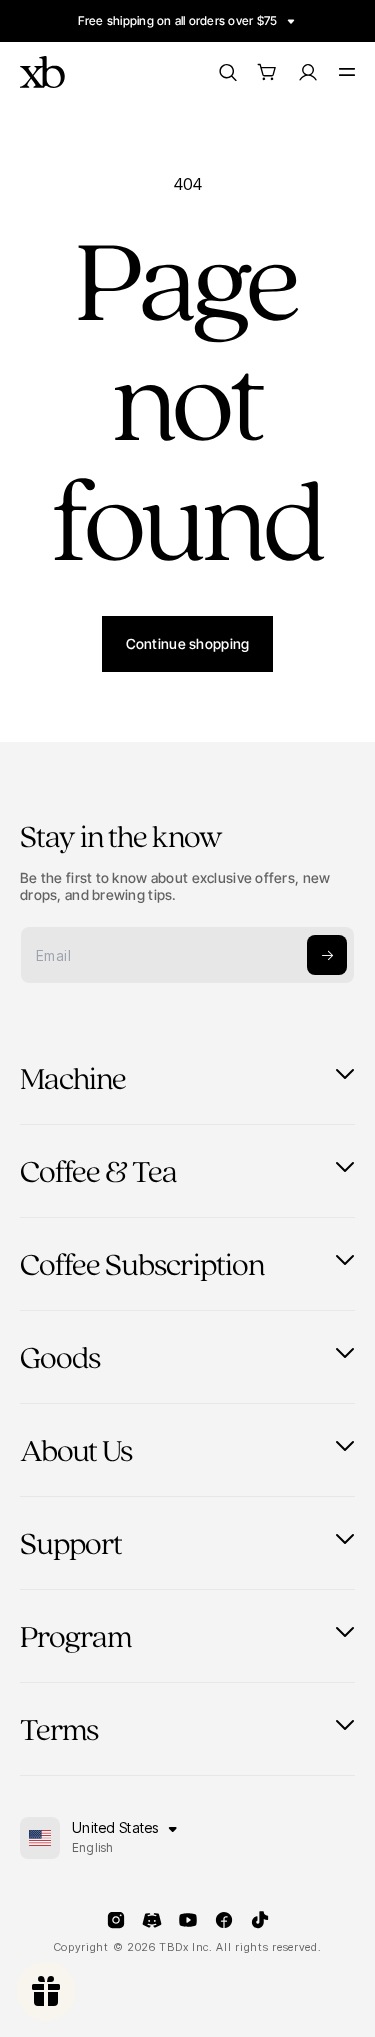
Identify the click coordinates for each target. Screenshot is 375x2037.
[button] (267, 72)
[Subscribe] (327, 955)
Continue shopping (188, 643)
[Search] (227, 72)
